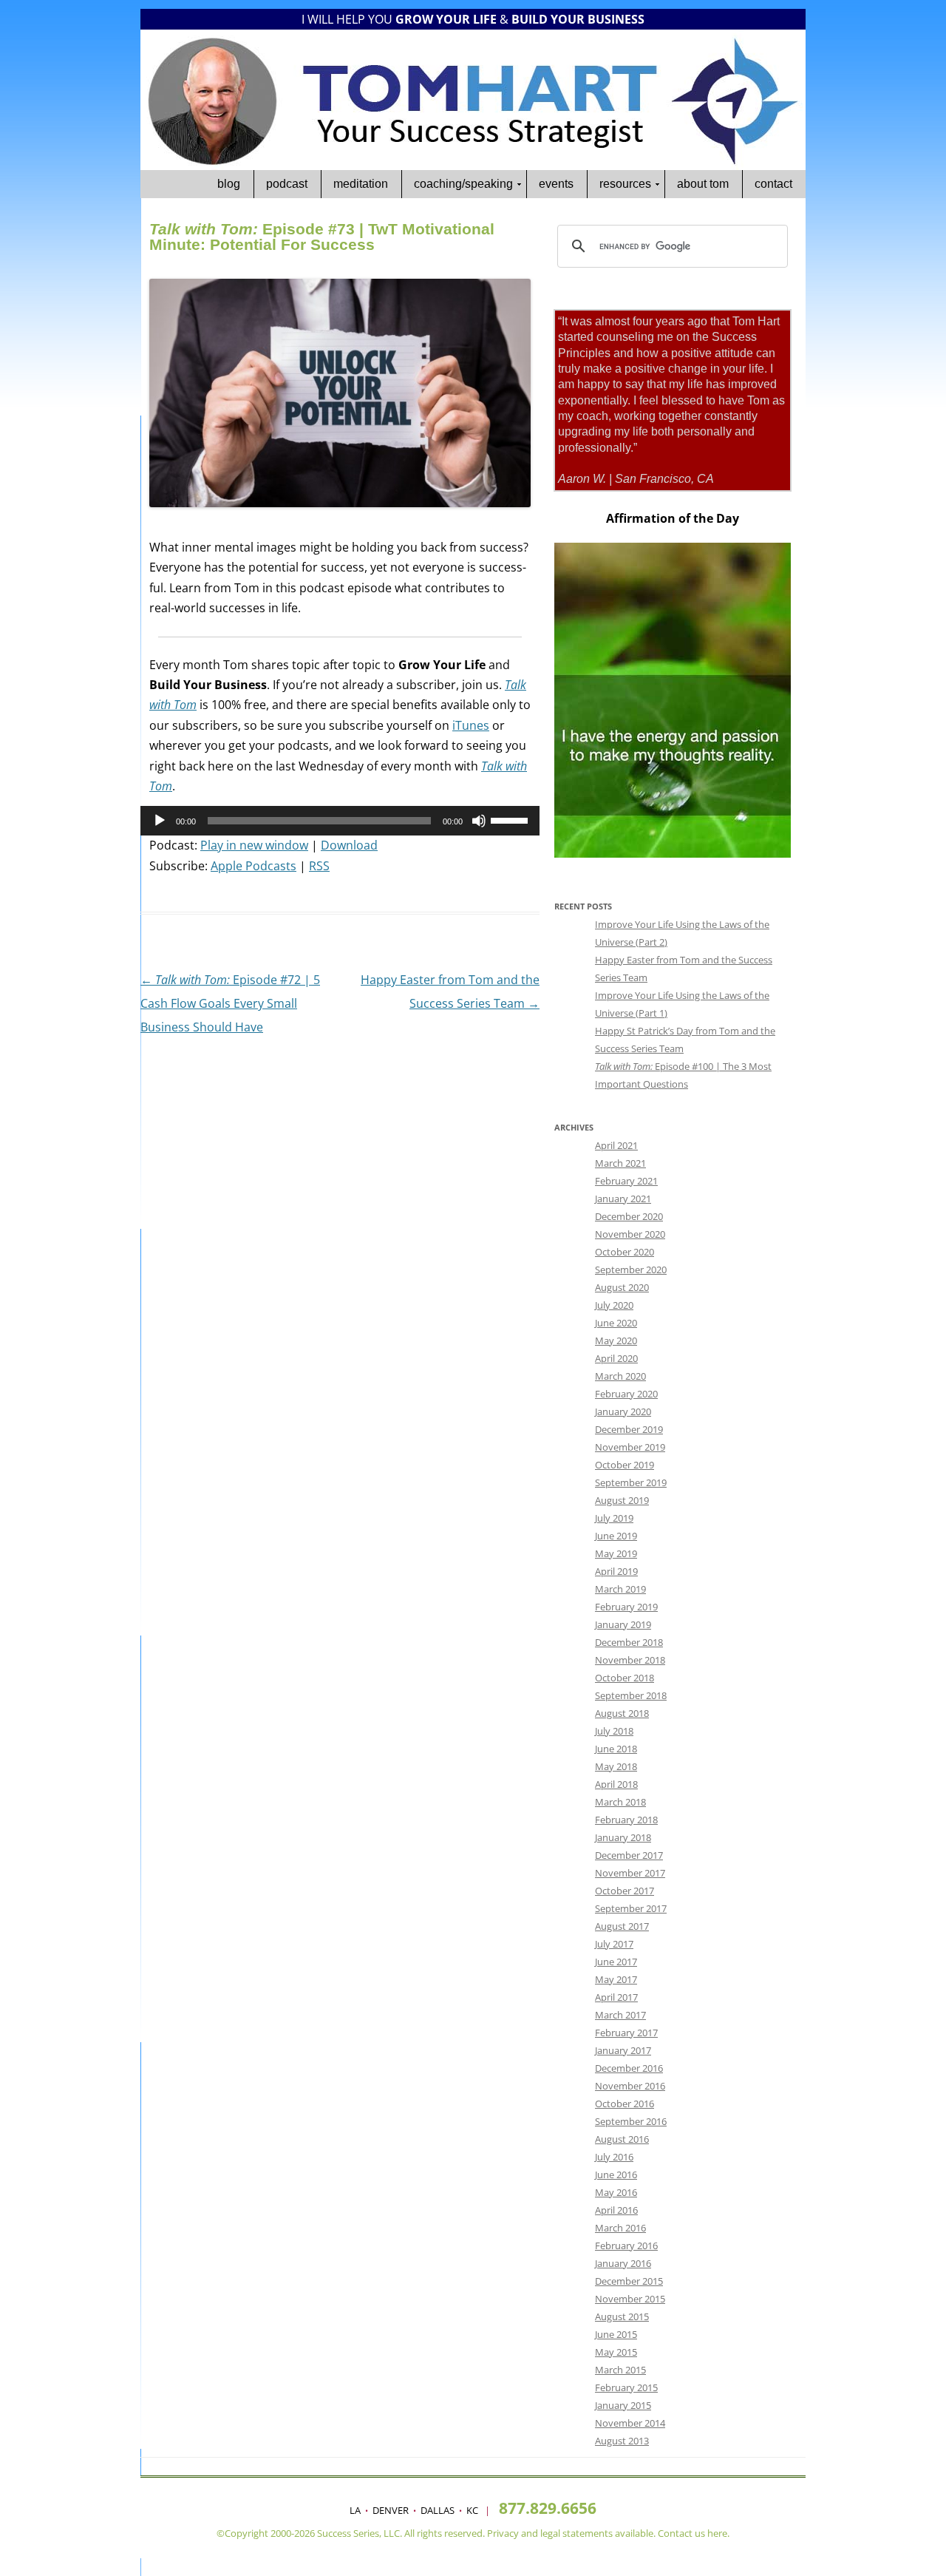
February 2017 (626, 2033)
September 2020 (631, 1270)
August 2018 (622, 1713)
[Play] (160, 821)
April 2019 (616, 1571)
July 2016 (614, 2157)
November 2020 (630, 1234)
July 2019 (614, 1518)
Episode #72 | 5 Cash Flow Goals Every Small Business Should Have (230, 1003)
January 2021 (623, 1199)
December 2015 (629, 2281)
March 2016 (620, 2228)
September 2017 (631, 1908)
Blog (229, 184)
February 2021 (626, 1181)
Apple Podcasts (253, 866)
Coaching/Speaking (463, 184)
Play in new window (254, 845)
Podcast (287, 184)
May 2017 (616, 1979)
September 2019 (631, 1482)
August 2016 (622, 2139)
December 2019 (629, 1429)
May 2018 (616, 1766)
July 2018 (614, 1731)
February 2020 (626, 1394)
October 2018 (625, 1678)
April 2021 (616, 1145)
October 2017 (625, 1891)
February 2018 (626, 1820)
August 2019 (622, 1500)
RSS (319, 866)
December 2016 (629, 2068)
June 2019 (616, 1536)
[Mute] (479, 821)
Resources (625, 184)
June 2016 (616, 2175)
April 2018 (616, 1784)
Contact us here (693, 2533)
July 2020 (614, 1305)
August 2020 (622, 1287)
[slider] (511, 819)
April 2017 (616, 1997)
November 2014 (630, 2423)
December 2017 (629, 1855)
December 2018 (629, 1642)
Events (556, 184)
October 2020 (625, 1252)
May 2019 (616, 1553)
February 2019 (626, 1607)
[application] (340, 821)
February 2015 (626, 2387)
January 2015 (623, 2405)
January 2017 (623, 2050)
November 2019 (630, 1447)
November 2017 (630, 1873)
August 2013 (622, 2441)
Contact (773, 184)
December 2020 (629, 1216)
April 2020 (616, 1358)
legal (550, 2533)
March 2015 (620, 2370)
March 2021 (620, 1163)
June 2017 (616, 1962)
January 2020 (623, 1411)
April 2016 (616, 2210)
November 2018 (630, 1660)
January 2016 (623, 2263)
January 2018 (623, 1837)
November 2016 (630, 2086)
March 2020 (620, 1376)
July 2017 (614, 1944)
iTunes (471, 725)
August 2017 (622, 1926)
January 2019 (623, 1624)
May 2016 (616, 2192)
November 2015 (630, 2299)
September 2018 (631, 1695)
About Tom (703, 184)
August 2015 (622, 2316)
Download (349, 845)
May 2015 (616, 2352)
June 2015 (616, 2334)
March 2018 (620, 1802)
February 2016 (626, 2245)
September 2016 (631, 2121)
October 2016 (625, 2104)
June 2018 (616, 1749)
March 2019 (620, 1589)
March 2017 (620, 2015)
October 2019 (625, 1465)
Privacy (503, 2533)
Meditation (361, 184)
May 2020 (616, 1340)
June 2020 (616, 1323)
